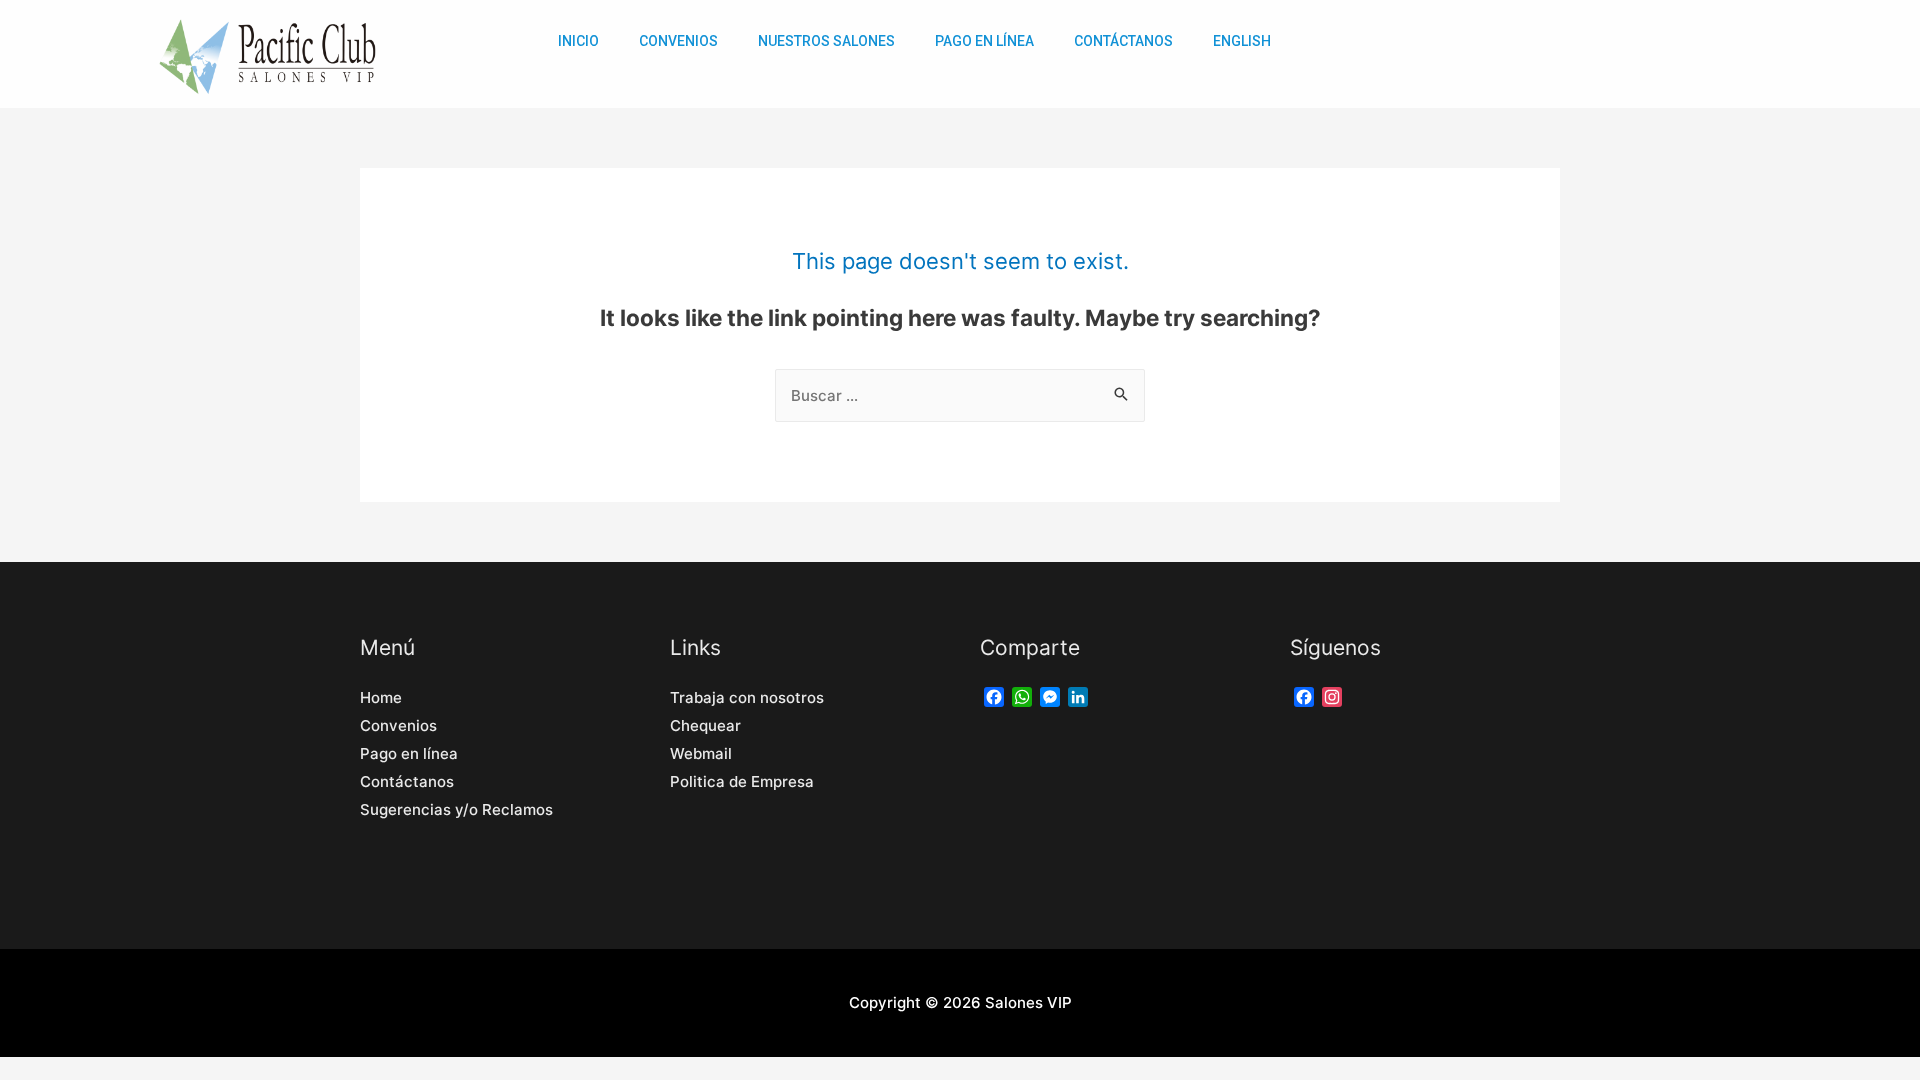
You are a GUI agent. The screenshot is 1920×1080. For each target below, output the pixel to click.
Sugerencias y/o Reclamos (456, 809)
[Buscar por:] (960, 395)
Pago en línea (409, 753)
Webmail (701, 753)
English (1242, 41)
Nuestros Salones (826, 41)
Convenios (678, 41)
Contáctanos (1123, 41)
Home (381, 697)
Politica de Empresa (746, 781)
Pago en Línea (984, 41)
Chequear (705, 725)
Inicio (578, 41)
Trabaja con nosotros (747, 697)
